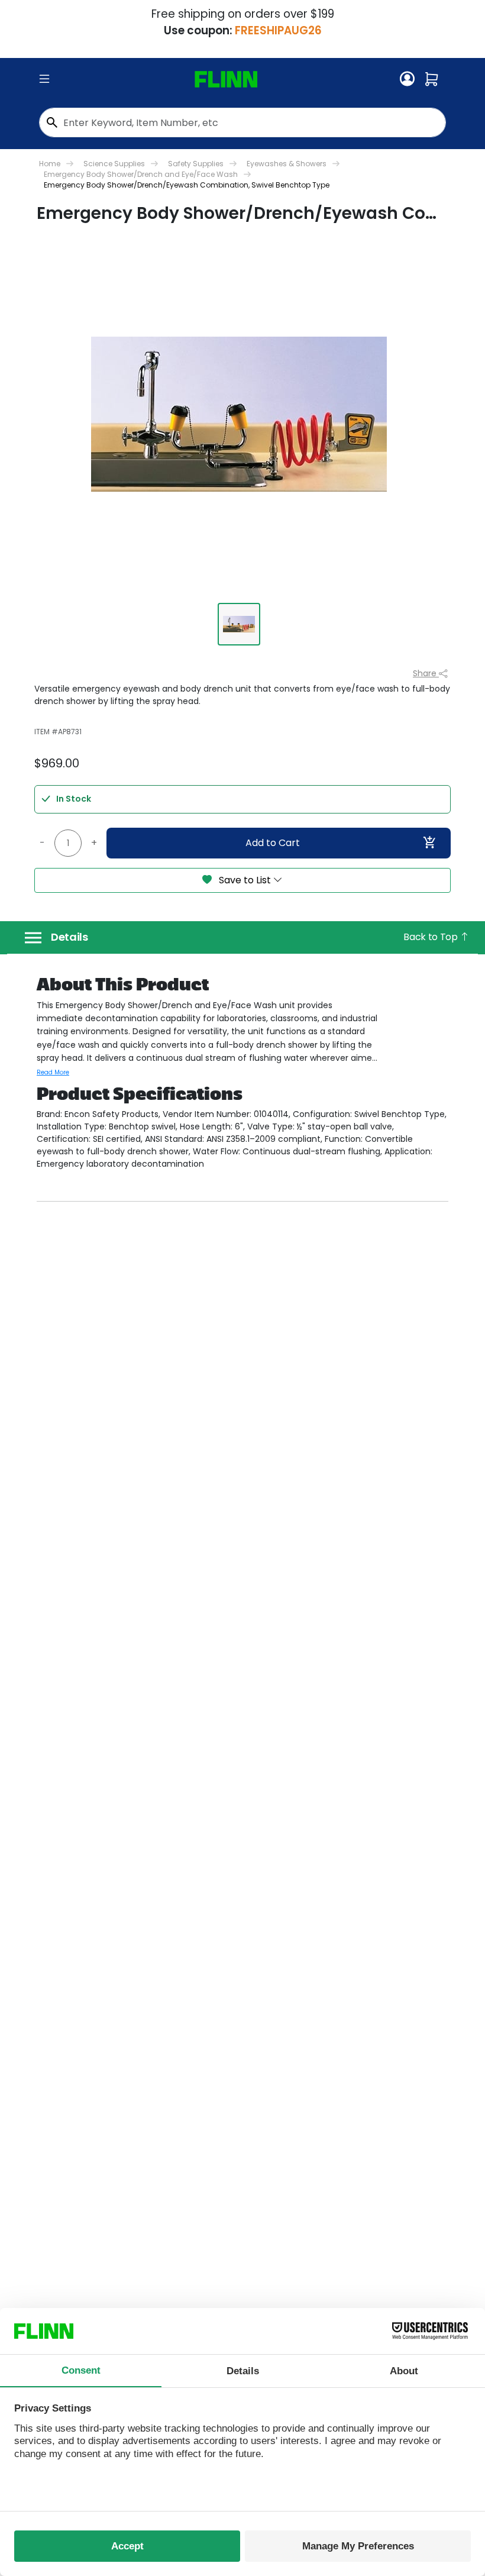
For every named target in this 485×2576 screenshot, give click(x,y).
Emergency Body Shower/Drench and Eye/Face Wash (141, 174)
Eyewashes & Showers (287, 164)
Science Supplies (114, 164)
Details (69, 937)
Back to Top (431, 937)
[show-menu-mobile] (44, 79)
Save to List (245, 880)
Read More (53, 1072)
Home (50, 164)
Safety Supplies (196, 164)
